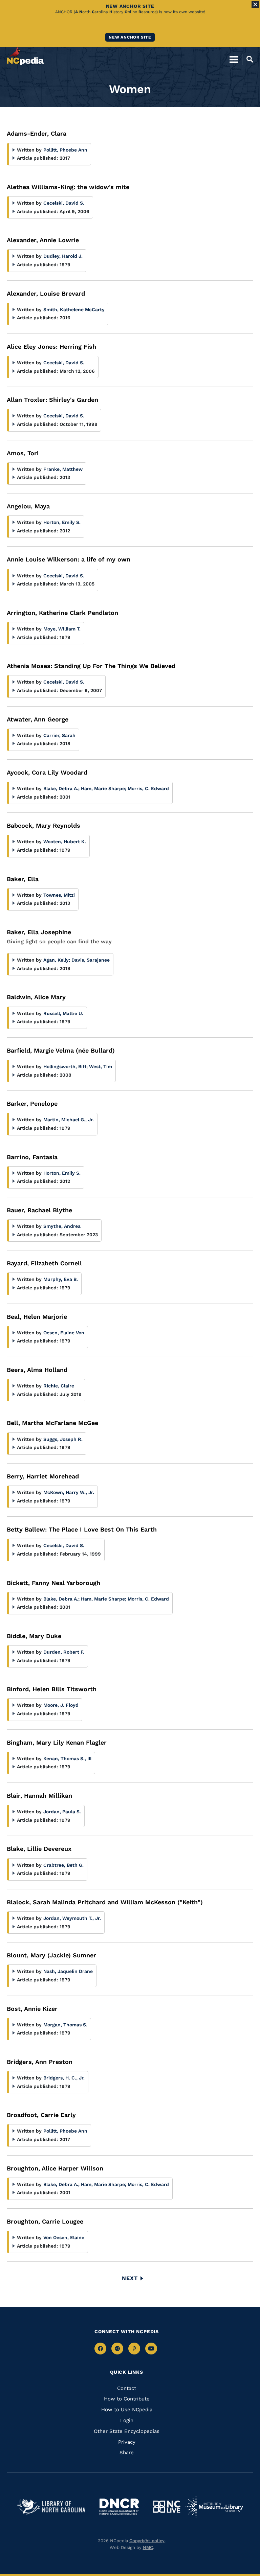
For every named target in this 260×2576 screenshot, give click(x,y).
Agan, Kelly (57, 960)
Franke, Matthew (63, 469)
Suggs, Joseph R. (63, 1439)
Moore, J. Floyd (61, 1705)
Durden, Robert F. (64, 1652)
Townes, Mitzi (59, 895)
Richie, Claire (59, 1386)
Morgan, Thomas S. (65, 2025)
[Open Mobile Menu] (234, 59)
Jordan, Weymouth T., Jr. (72, 1918)
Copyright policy (147, 2541)
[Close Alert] (255, 4)
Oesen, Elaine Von (64, 1333)
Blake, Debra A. (61, 788)
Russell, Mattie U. (63, 1013)
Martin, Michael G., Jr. (69, 1120)
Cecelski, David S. (64, 203)
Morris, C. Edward (148, 788)
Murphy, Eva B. (61, 1279)
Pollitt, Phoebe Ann (65, 150)
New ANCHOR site (130, 37)
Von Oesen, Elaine (64, 2237)
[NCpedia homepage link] (25, 56)
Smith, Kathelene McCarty (74, 309)
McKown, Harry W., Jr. (69, 1492)
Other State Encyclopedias (127, 2431)
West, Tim (101, 1066)
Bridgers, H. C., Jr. (64, 2078)
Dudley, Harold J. (63, 256)
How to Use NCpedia (127, 2410)
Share (127, 2453)
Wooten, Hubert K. (65, 842)
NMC (148, 2547)
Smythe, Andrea (62, 1226)
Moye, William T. (62, 629)
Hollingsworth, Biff (66, 1066)
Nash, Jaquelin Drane (68, 1971)
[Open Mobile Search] (248, 59)
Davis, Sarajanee (91, 960)
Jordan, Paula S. (62, 1812)
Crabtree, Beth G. (63, 1865)
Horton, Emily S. (62, 522)
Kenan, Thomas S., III (67, 1758)
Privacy (127, 2442)
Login (127, 2420)
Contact (127, 2388)
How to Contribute (127, 2399)
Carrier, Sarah (59, 735)
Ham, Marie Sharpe (104, 788)
